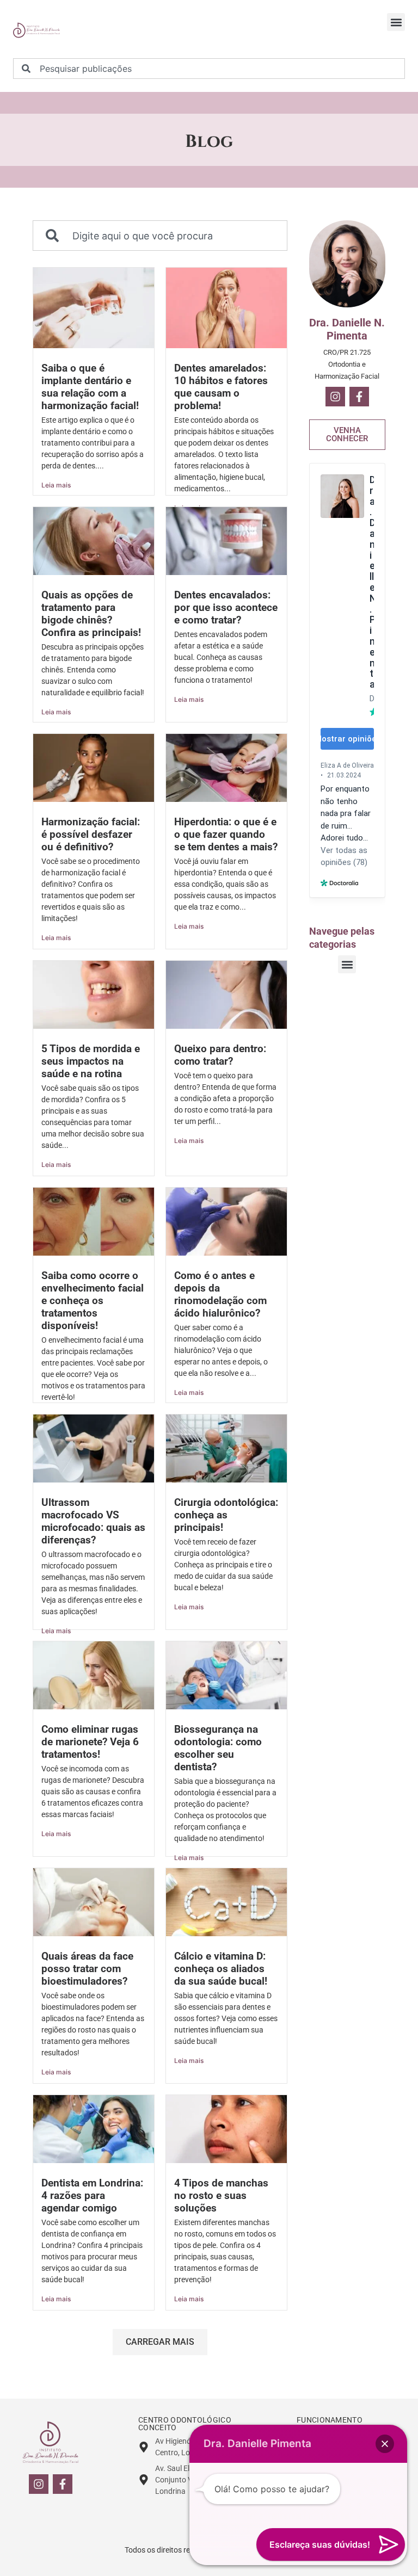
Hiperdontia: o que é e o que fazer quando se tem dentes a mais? (226, 834)
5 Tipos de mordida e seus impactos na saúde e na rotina (91, 1061)
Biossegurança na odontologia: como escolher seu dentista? (218, 1748)
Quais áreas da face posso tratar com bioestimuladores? (87, 1969)
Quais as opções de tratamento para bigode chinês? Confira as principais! (91, 614)
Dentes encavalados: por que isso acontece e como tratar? (226, 607)
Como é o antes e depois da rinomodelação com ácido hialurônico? (220, 1294)
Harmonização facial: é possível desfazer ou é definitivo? (91, 834)
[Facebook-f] (359, 397)
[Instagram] (335, 397)
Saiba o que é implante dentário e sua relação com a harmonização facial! (90, 387)
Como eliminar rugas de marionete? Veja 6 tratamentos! (90, 1742)
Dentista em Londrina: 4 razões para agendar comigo (92, 2195)
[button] (396, 22)
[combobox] (209, 69)
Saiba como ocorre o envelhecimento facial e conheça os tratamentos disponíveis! (93, 1301)
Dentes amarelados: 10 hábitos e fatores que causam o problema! (221, 387)
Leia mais (56, 485)
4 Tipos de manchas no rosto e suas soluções (221, 2195)
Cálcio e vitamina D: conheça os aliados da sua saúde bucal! (221, 1969)
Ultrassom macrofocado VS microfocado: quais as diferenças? (93, 1521)
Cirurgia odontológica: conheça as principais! (226, 1515)
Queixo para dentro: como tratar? (220, 1055)
